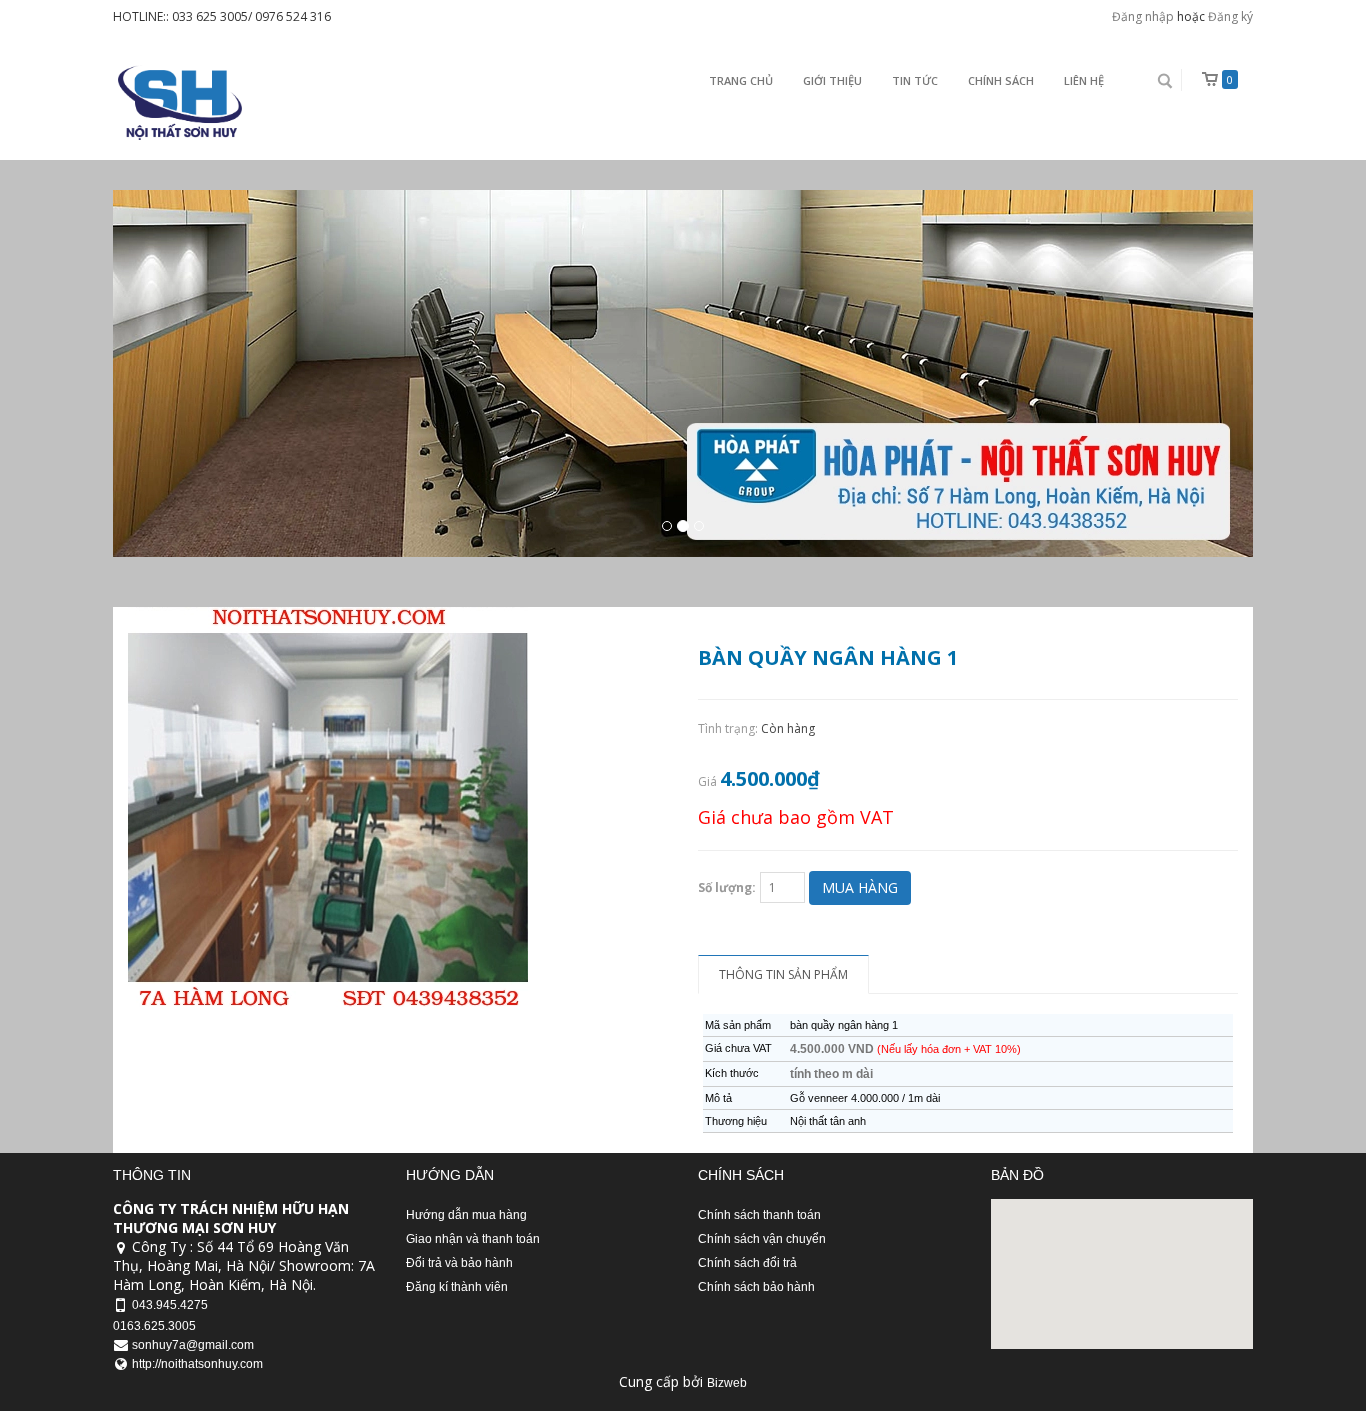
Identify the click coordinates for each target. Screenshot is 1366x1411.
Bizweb (727, 1383)
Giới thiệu (832, 80)
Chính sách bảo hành (756, 1287)
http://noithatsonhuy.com (197, 1364)
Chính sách (1001, 80)
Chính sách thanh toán (759, 1215)
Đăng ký (1230, 16)
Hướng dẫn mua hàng (466, 1215)
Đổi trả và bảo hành (459, 1263)
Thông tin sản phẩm (783, 974)
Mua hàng (860, 887)
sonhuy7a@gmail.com (193, 1345)
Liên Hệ (1084, 80)
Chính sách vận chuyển (762, 1239)
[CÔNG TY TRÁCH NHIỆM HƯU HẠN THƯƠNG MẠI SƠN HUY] (177, 102)
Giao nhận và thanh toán (473, 1239)
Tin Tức (915, 80)
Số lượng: (727, 887)
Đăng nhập (1143, 16)
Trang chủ (741, 80)
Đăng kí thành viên (457, 1287)
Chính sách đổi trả (747, 1263)
